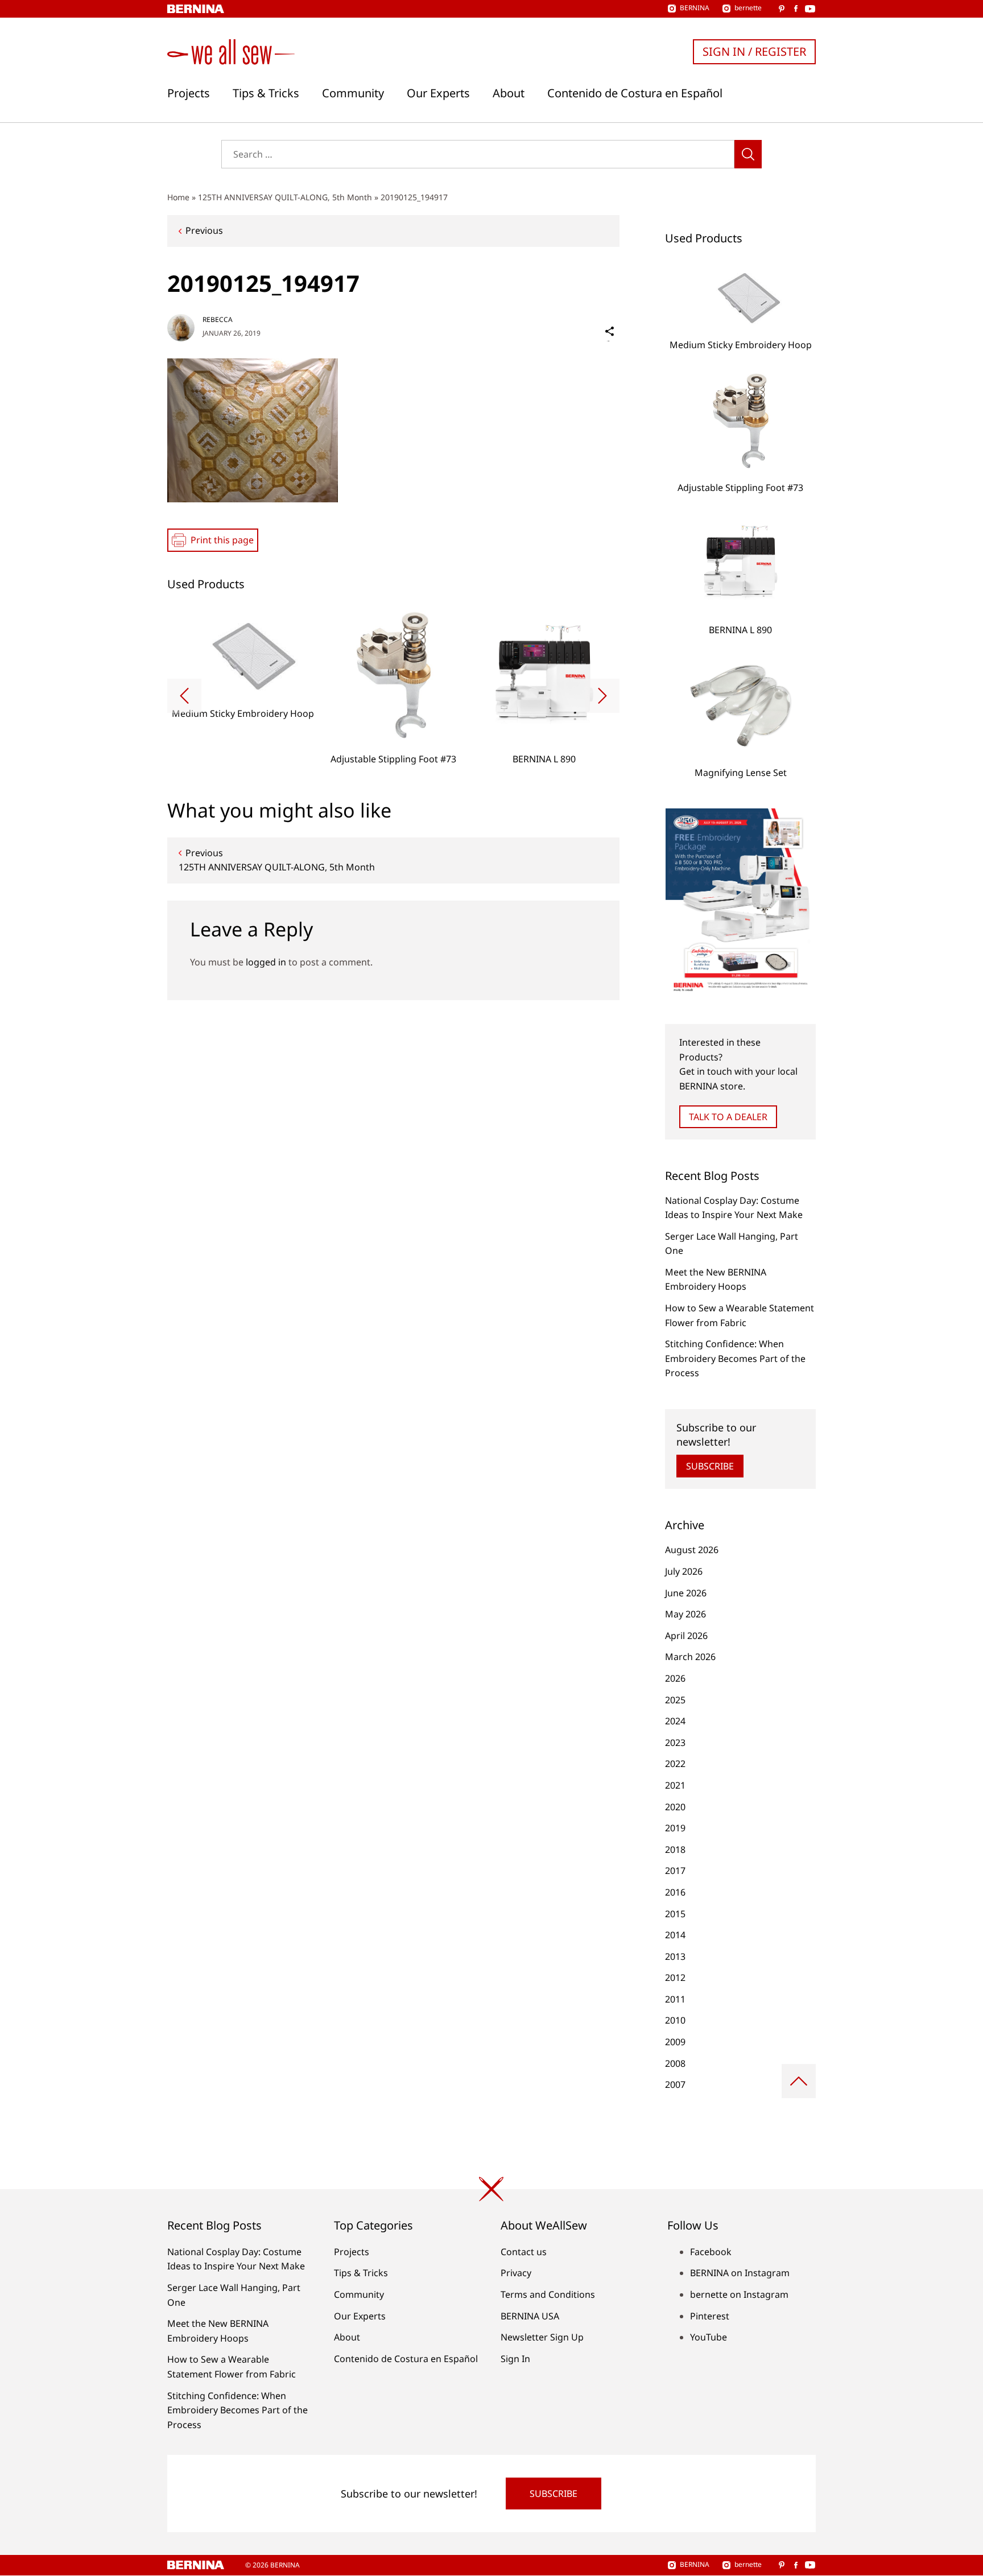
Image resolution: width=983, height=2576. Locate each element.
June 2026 (686, 1593)
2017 (675, 1871)
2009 (675, 2042)
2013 (675, 1956)
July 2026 (684, 1571)
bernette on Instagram (739, 2294)
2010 (675, 2020)
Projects (189, 93)
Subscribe (710, 1466)
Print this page (222, 540)
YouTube (709, 2337)
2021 (675, 1785)
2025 (675, 1700)
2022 (675, 1764)
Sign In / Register (754, 51)
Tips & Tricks (266, 93)
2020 (675, 1807)
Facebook (711, 2252)
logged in (266, 962)
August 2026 (692, 1550)
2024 (675, 1721)
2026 (675, 1678)
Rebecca (218, 319)
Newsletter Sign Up (542, 2337)
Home (178, 197)
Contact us (524, 2252)
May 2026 (685, 1614)
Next (602, 696)
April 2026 (686, 1636)
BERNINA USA (530, 2316)
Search (748, 154)
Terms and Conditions (548, 2294)
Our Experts (438, 93)
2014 (675, 1935)
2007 (675, 2084)
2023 (675, 1743)
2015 (675, 1914)
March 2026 (690, 1657)
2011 (675, 1999)
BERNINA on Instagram (740, 2273)
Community (353, 93)
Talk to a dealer (728, 1117)
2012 (675, 1978)
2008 (675, 2063)
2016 (675, 1892)
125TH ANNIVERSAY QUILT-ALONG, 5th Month (285, 197)
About (509, 93)
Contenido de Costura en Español (635, 93)
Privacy (516, 2273)
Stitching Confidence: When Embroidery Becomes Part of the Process (735, 1358)
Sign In (515, 2359)
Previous (204, 230)
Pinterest (710, 2316)
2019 (675, 1828)
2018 (675, 1850)
